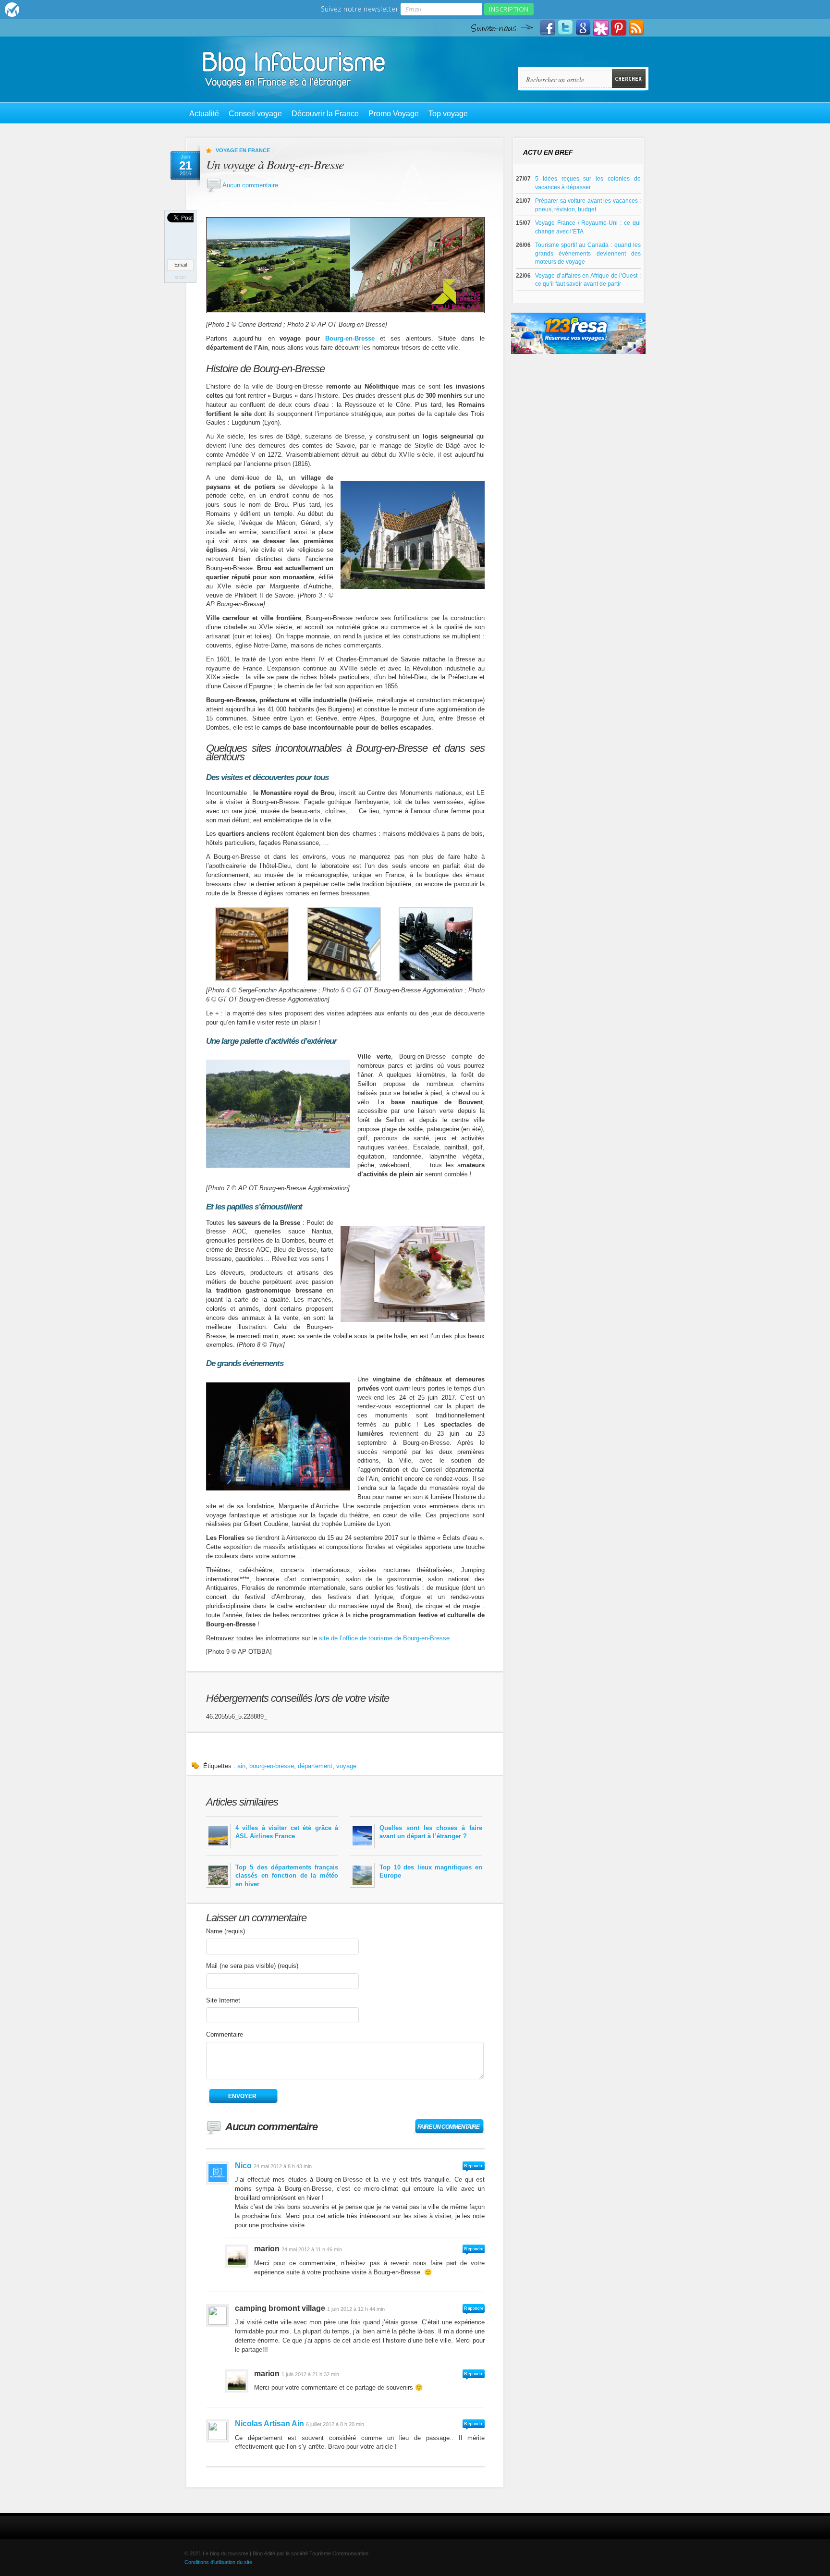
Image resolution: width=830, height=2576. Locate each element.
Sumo (180, 278)
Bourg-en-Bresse (350, 338)
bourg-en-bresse (272, 1766)
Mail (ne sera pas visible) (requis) (252, 1966)
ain (241, 1766)
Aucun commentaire (250, 185)
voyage (346, 1766)
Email (181, 265)
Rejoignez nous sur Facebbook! (548, 28)
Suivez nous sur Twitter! (565, 28)
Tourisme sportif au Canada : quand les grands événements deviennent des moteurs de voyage (588, 253)
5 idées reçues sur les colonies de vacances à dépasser (588, 183)
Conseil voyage (255, 114)
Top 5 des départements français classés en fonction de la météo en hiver (287, 1876)
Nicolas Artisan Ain (269, 2423)
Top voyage (448, 114)
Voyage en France (243, 150)
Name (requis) (226, 1931)
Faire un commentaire (448, 2127)
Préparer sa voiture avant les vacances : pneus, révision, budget (588, 205)
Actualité (204, 114)
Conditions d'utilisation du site (218, 2562)
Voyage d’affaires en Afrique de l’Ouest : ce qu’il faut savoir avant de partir (588, 280)
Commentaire (225, 2034)
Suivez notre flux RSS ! (636, 28)
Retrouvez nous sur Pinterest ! (619, 28)
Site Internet (223, 2000)
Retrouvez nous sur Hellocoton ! (601, 28)
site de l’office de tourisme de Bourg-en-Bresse (384, 1638)
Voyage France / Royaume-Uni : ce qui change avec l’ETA (588, 227)
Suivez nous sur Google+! (583, 28)
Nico (243, 2166)
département (315, 1766)
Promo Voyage (394, 114)
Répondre (474, 2167)
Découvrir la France (325, 114)
